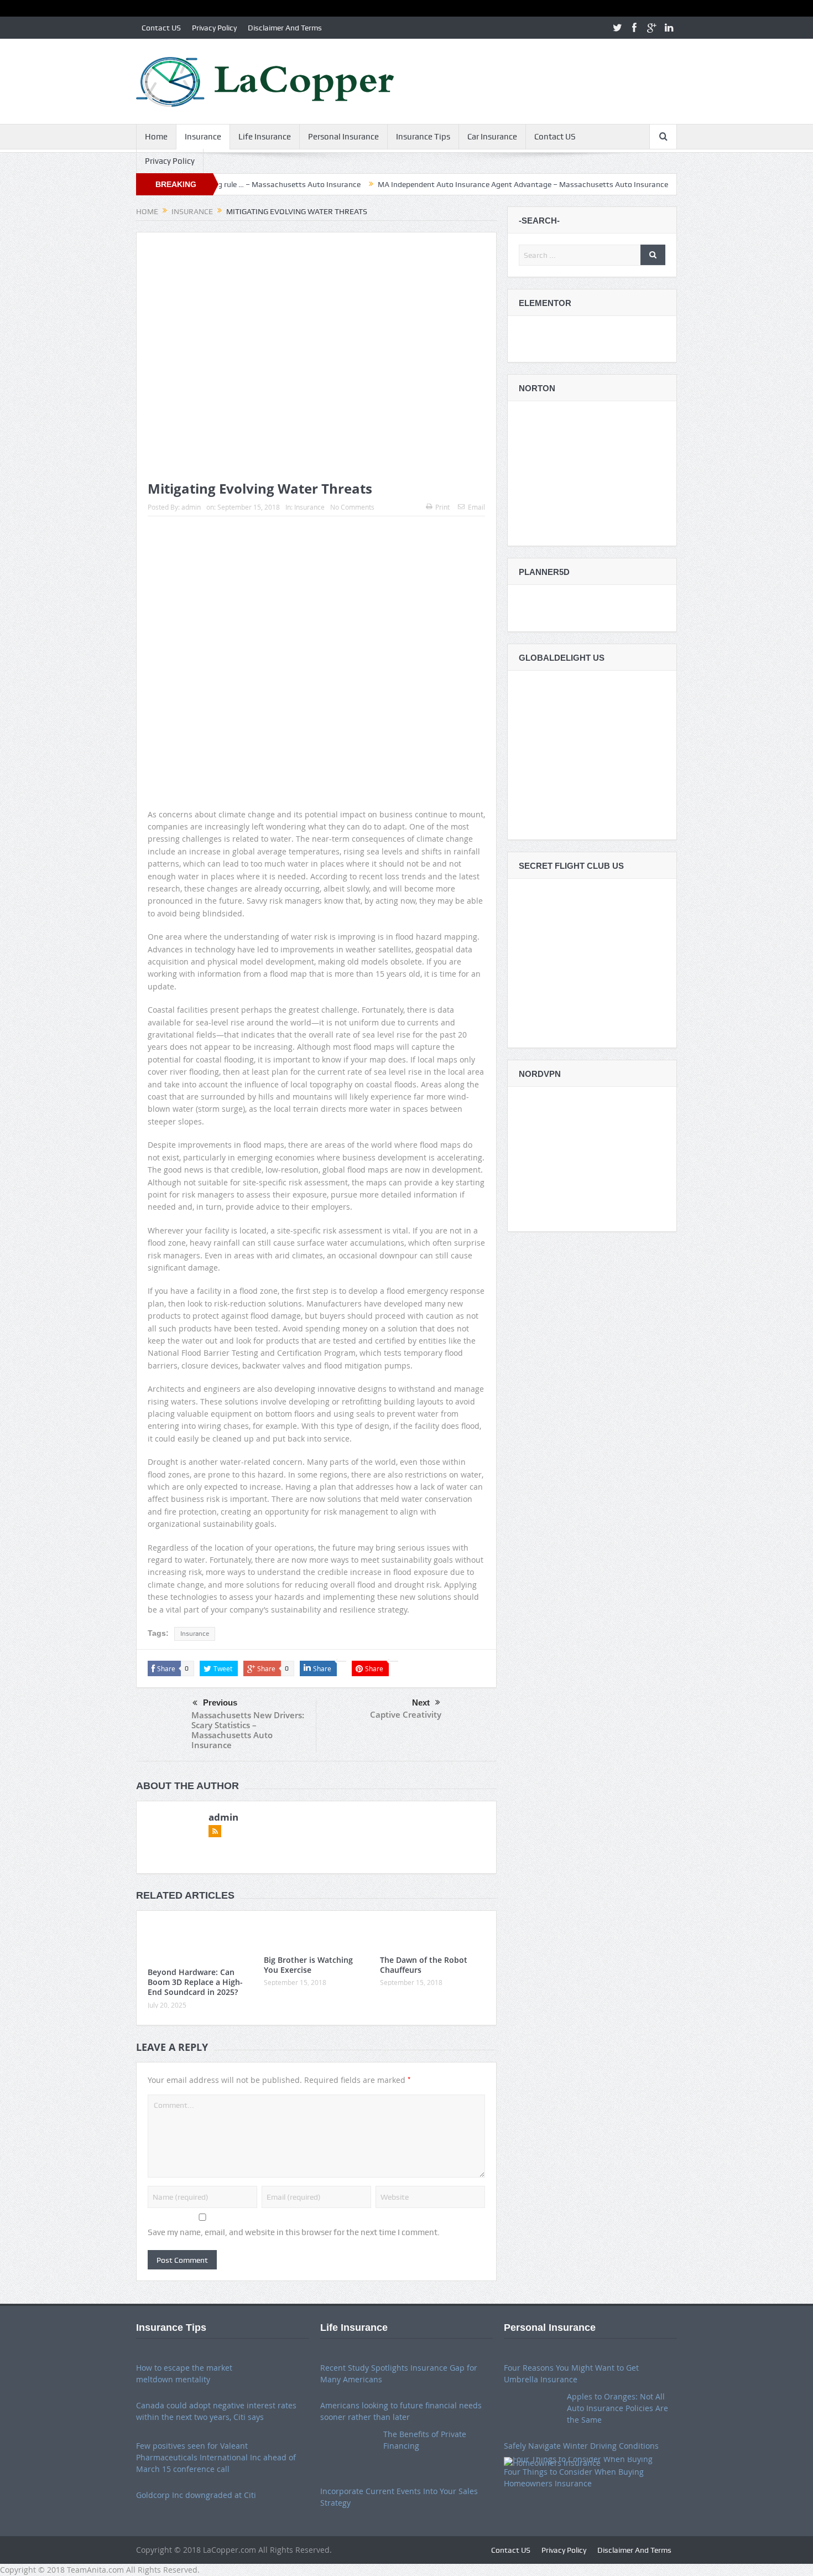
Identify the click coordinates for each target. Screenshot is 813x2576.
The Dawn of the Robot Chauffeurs (424, 1965)
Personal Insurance (343, 137)
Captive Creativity (406, 1714)
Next (421, 1702)
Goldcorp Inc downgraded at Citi (196, 2495)
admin (191, 507)
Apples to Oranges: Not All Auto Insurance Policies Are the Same (617, 2408)
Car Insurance (492, 137)
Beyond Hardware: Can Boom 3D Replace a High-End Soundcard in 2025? (195, 1982)
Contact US (161, 28)
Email (476, 507)
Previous (220, 1702)
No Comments (352, 507)
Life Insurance (265, 137)
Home (156, 137)
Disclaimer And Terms (285, 28)
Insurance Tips (423, 137)
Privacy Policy (214, 28)
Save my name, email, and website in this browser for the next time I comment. (294, 2232)
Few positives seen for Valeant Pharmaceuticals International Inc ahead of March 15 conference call (216, 2457)
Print (442, 507)
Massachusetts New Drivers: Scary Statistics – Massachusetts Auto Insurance (248, 1730)
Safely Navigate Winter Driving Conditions (581, 2446)
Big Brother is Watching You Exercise (308, 1965)
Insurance (203, 137)
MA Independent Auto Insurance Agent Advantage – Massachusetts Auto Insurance (446, 184)
